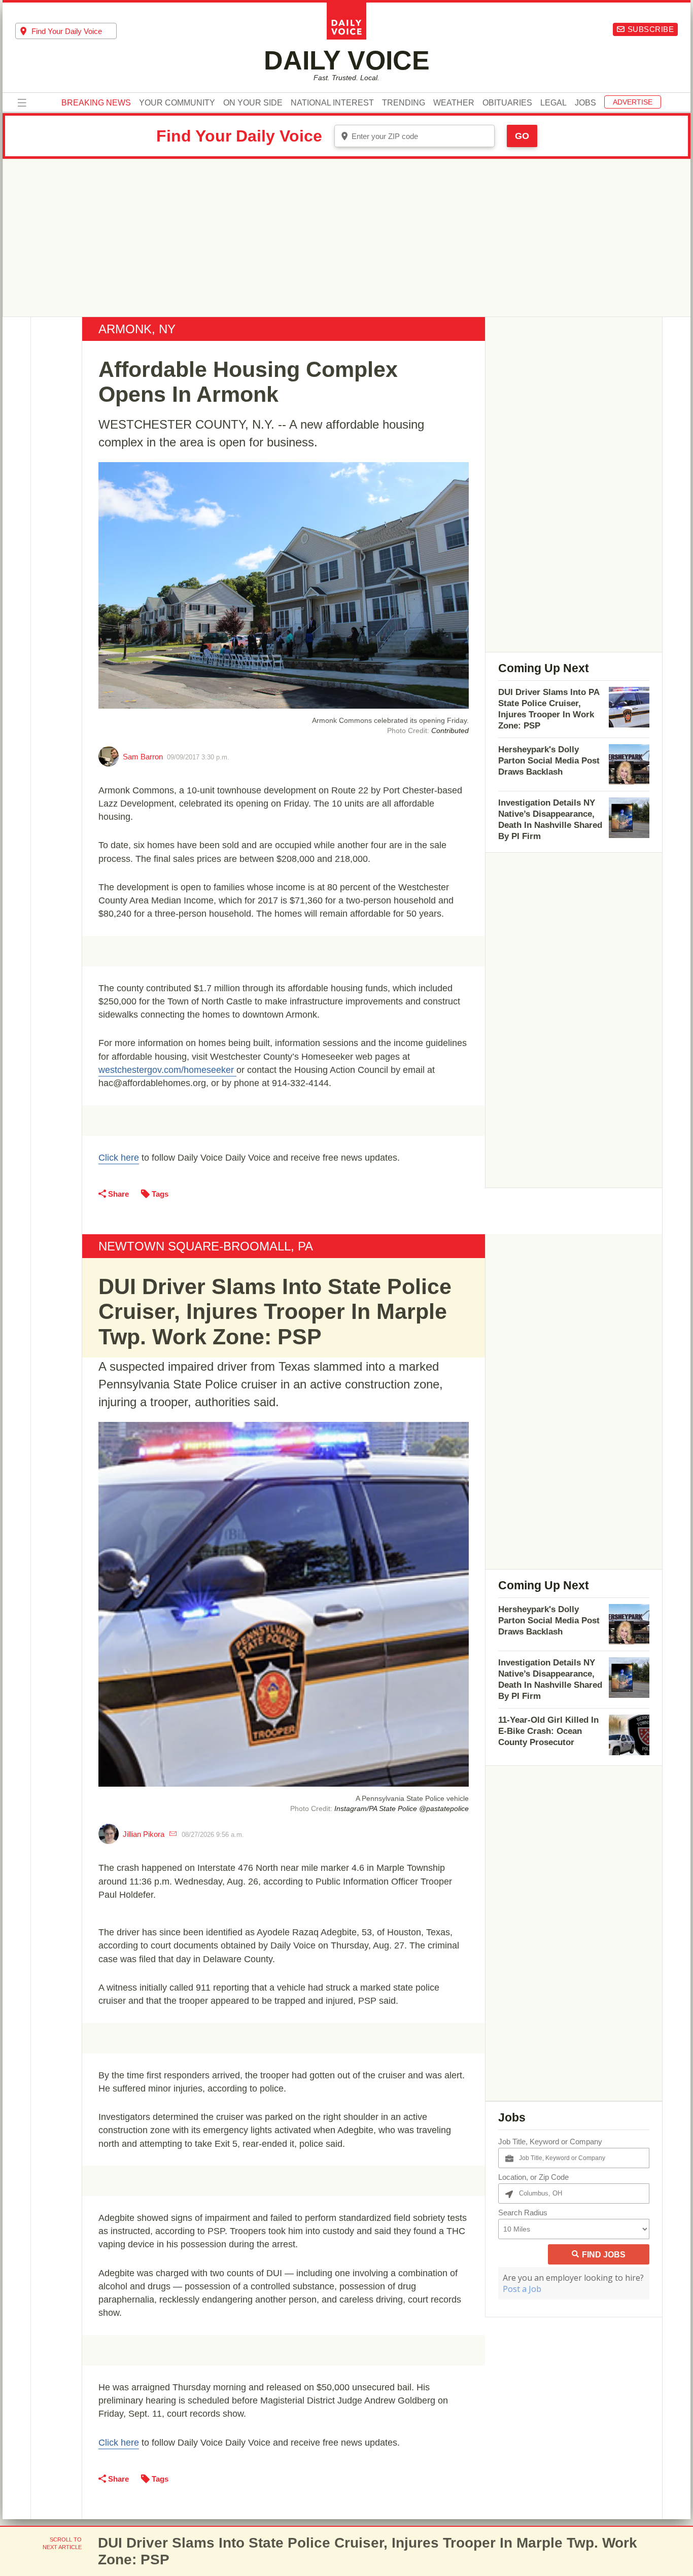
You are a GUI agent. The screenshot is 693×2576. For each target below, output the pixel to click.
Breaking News (96, 103)
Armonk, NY (137, 329)
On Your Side (253, 103)
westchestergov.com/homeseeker (167, 1070)
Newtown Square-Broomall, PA (206, 1246)
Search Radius (523, 2213)
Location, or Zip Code (533, 2177)
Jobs (585, 103)
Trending (404, 103)
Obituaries (507, 103)
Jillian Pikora (144, 1834)
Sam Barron (143, 757)
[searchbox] (74, 31)
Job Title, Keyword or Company (550, 2142)
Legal (553, 103)
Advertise (633, 102)
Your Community (177, 103)
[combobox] (66, 31)
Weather (454, 103)
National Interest (332, 103)
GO (522, 136)
